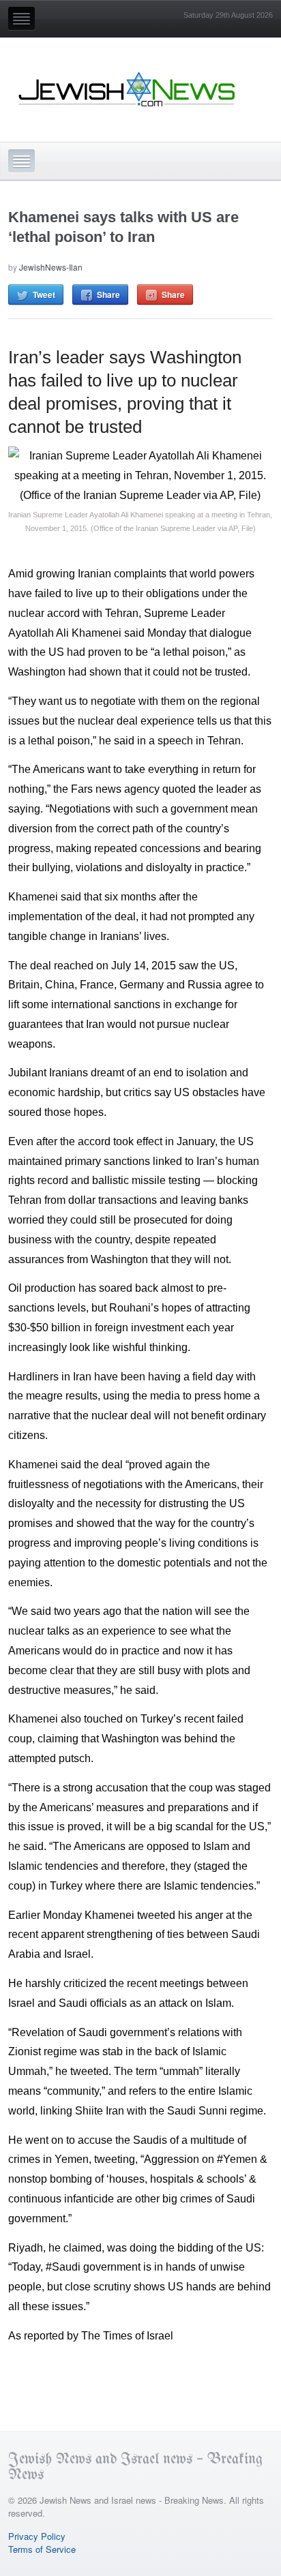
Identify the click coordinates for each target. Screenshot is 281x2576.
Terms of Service (42, 2549)
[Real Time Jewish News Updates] (128, 89)
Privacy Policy (37, 2536)
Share (108, 294)
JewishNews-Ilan (51, 267)
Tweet (44, 294)
